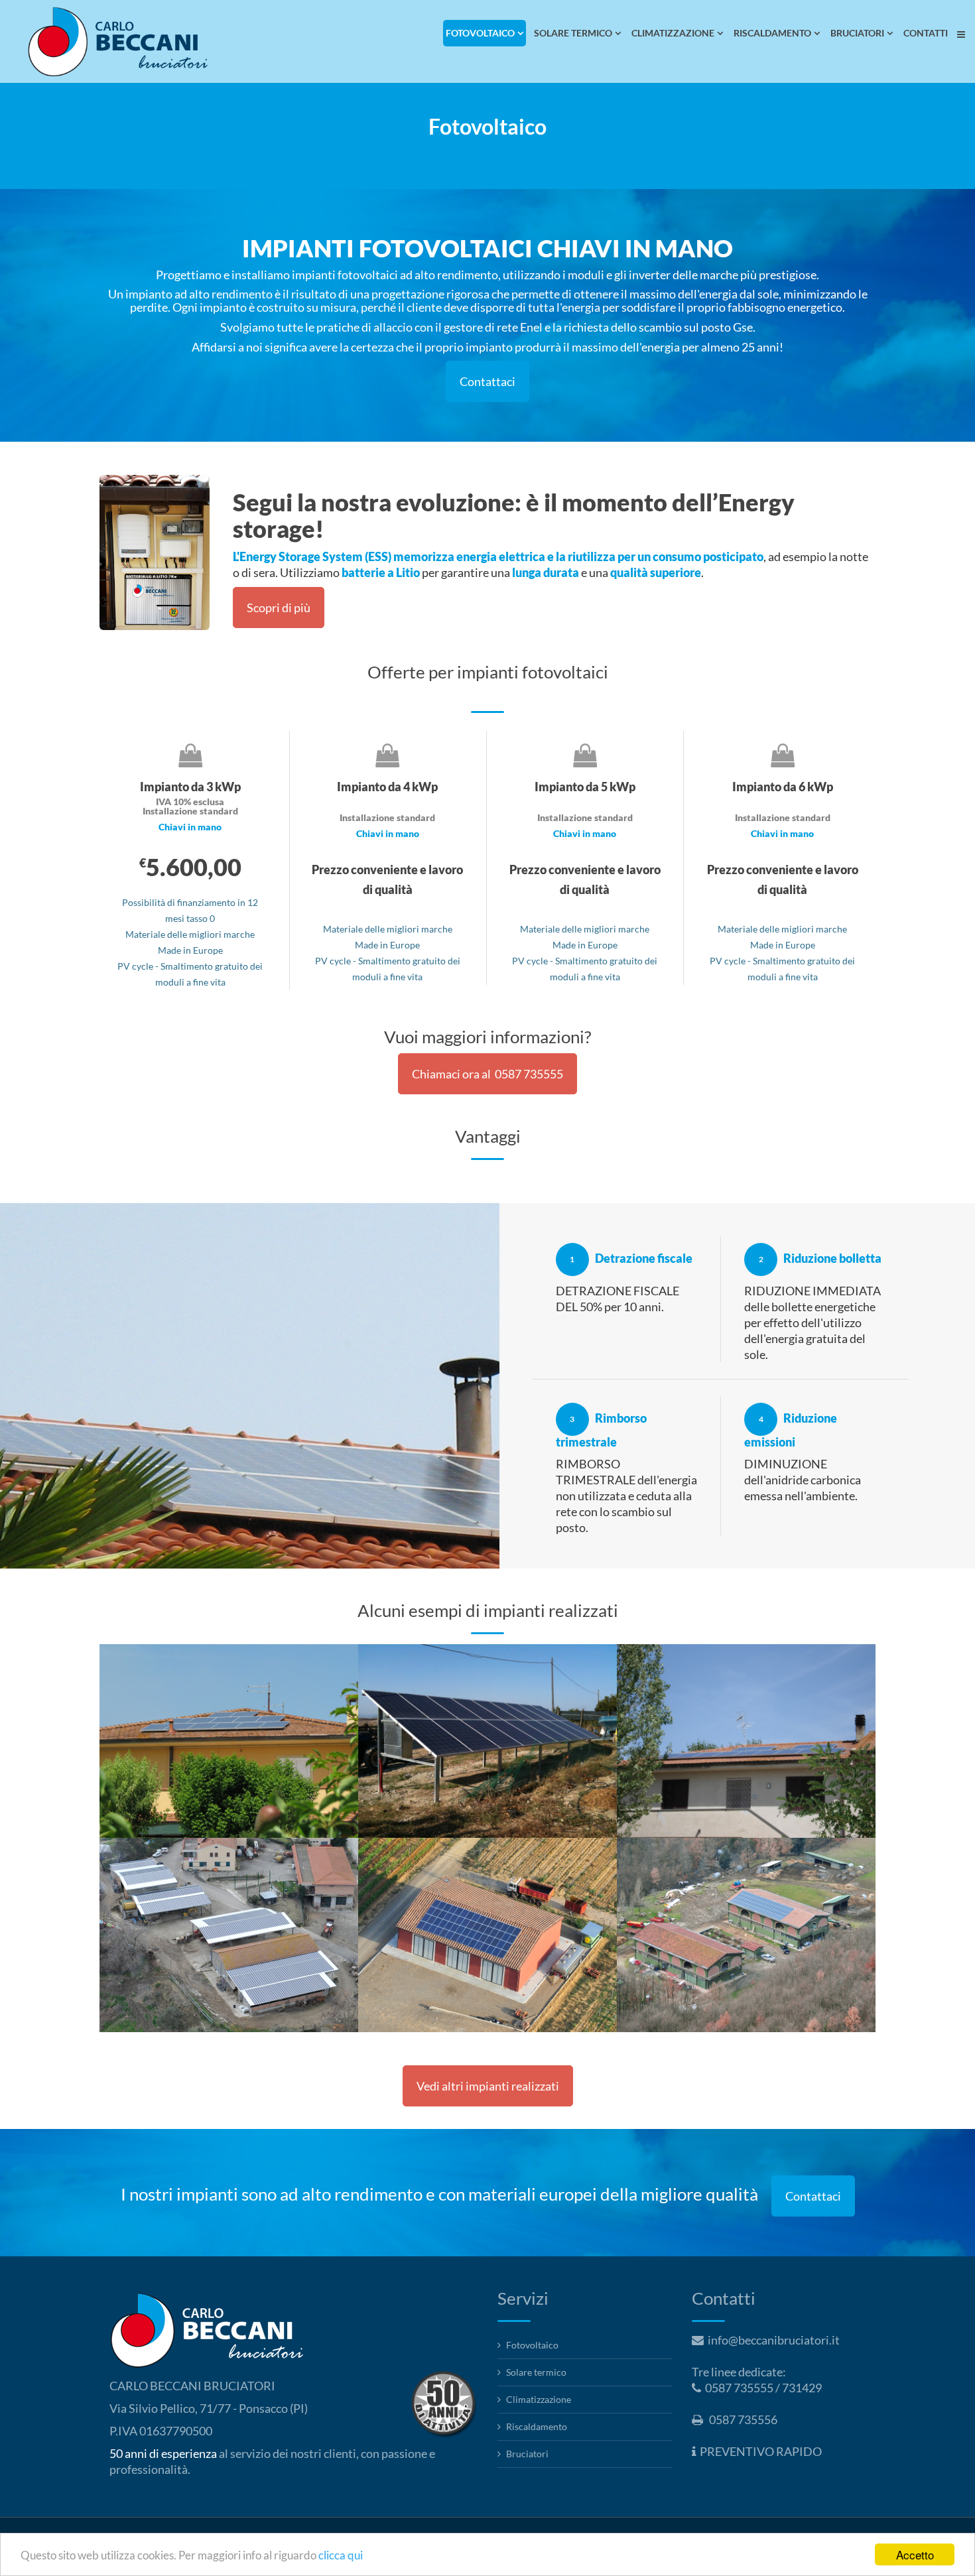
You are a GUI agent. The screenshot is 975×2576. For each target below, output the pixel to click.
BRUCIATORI (857, 33)
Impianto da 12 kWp (447, 1874)
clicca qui (341, 2555)
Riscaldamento (537, 2426)
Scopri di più (279, 608)
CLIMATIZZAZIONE (673, 33)
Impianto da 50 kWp (189, 1874)
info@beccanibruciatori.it (774, 2340)
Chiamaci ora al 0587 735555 (487, 1074)
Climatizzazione (539, 2399)
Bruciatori (527, 2454)
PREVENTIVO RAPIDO (761, 2451)
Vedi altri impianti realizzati (488, 2086)
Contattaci (487, 381)
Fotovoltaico (532, 2345)
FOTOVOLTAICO (480, 33)
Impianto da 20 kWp (706, 1874)
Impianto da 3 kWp (184, 1680)
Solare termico (536, 2372)
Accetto (915, 2554)
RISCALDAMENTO (772, 33)
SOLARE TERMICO (573, 33)
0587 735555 (739, 2388)
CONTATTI (926, 33)
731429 (802, 2388)
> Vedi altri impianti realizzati (173, 1723)
